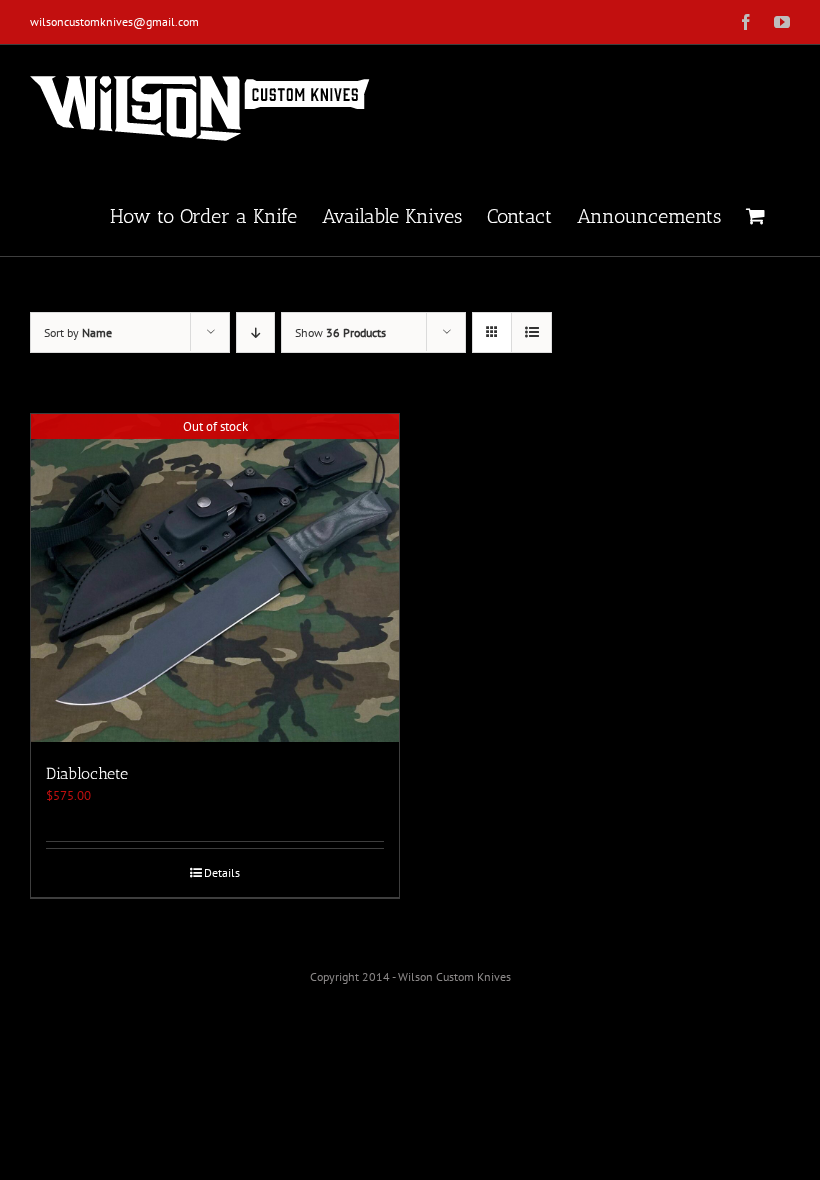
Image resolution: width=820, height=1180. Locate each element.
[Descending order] (255, 332)
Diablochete (87, 773)
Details (222, 872)
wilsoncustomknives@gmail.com (114, 21)
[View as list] (531, 332)
